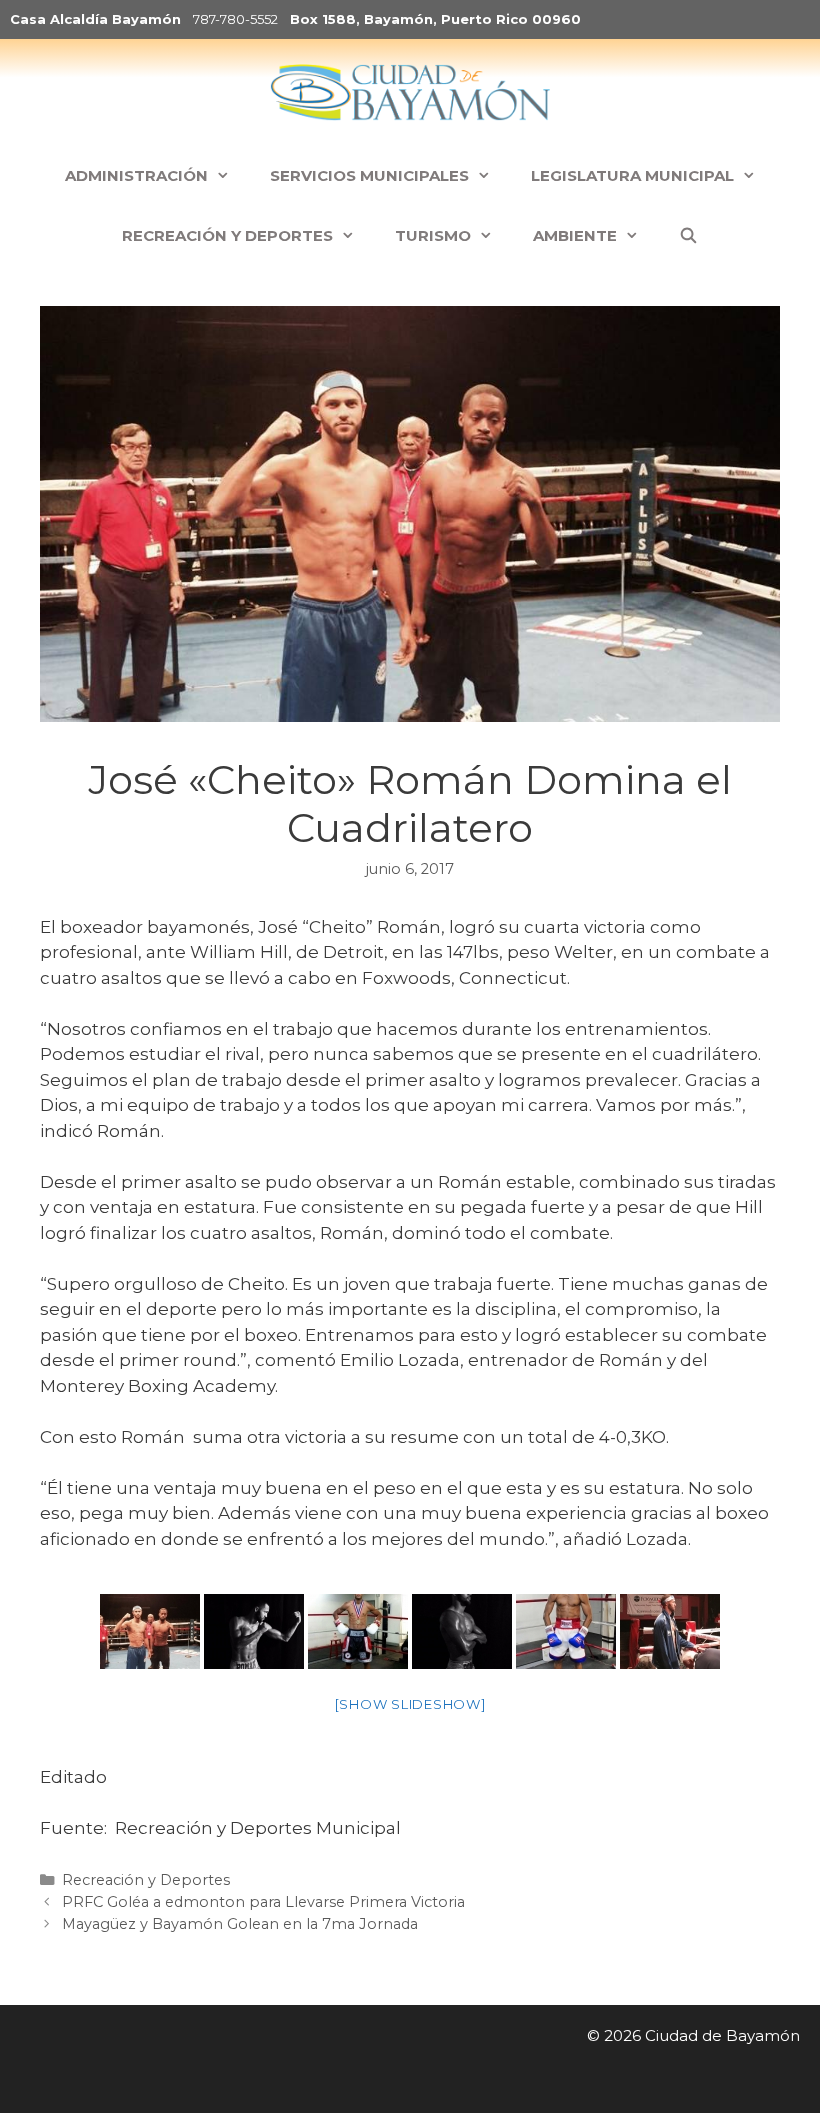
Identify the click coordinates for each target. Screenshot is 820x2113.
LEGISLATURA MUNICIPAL (632, 175)
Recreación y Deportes (146, 1880)
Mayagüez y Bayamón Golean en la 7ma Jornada (240, 1924)
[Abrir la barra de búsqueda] (688, 236)
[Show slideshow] (410, 1704)
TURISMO (433, 235)
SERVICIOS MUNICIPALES (369, 175)
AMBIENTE (575, 235)
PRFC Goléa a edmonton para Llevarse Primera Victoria (263, 1902)
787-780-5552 (235, 19)
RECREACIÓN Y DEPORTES (227, 235)
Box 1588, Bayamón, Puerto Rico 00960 (435, 19)
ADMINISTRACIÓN (136, 175)
